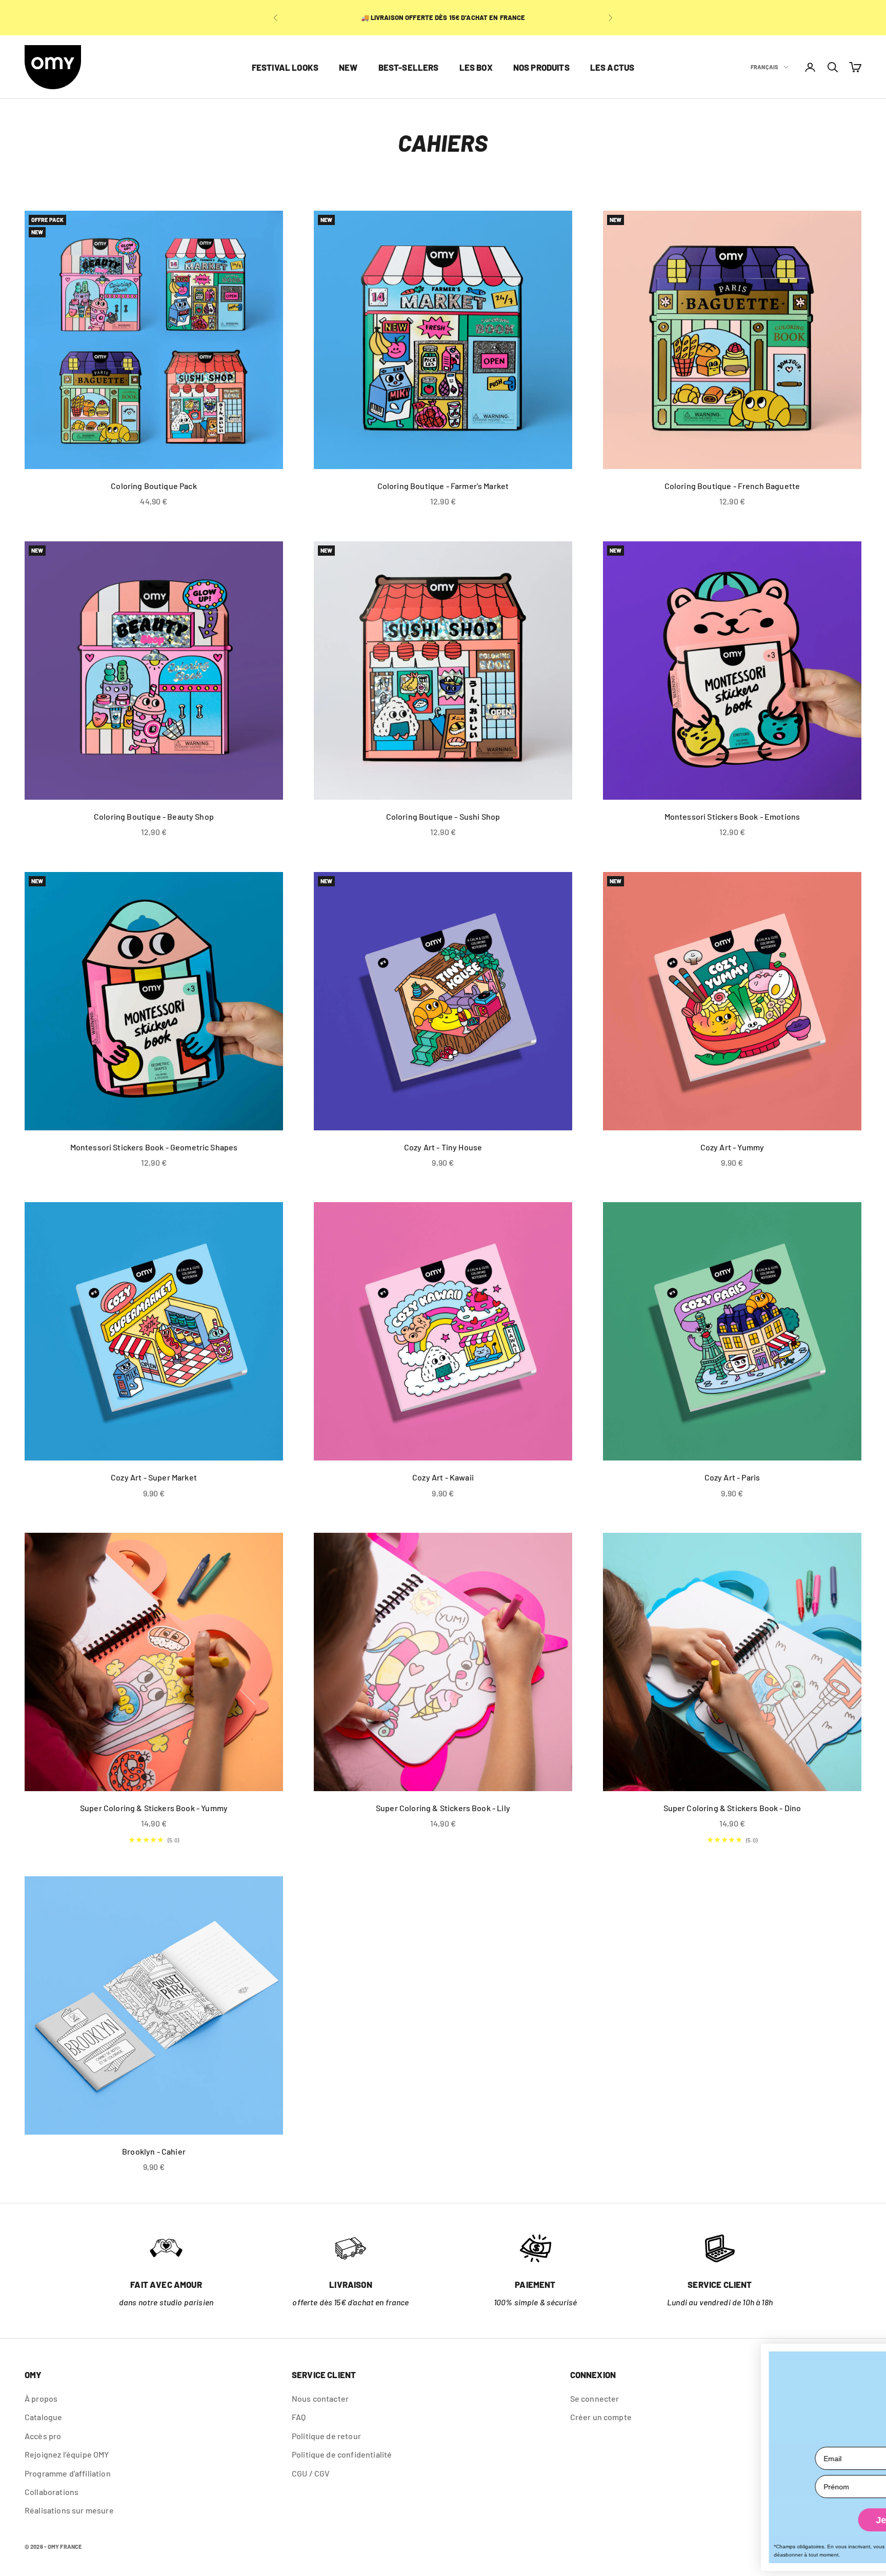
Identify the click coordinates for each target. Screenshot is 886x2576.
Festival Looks (285, 67)
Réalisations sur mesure (69, 2510)
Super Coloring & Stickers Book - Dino (732, 1808)
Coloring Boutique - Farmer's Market (443, 486)
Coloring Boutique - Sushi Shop (443, 816)
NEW (348, 67)
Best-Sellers (409, 67)
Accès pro (43, 2436)
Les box (476, 67)
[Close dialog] (869, 2356)
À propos (41, 2398)
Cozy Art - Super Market (154, 1477)
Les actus (612, 67)
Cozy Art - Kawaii (443, 1477)
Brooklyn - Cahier (154, 2151)
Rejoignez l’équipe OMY (67, 2454)
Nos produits (541, 67)
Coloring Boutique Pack (154, 486)
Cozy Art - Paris (732, 1477)
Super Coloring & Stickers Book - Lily (443, 1808)
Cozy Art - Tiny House (443, 1147)
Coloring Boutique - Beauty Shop (154, 816)
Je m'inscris (740, 2520)
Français (764, 67)
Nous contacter (320, 2398)
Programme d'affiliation (68, 2473)
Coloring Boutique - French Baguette (732, 486)
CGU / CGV (311, 2473)
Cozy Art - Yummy (732, 1147)
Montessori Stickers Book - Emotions (732, 816)
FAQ (299, 2417)
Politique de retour (326, 2436)
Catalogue (43, 2417)
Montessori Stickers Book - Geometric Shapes (154, 1147)
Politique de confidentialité (342, 2454)
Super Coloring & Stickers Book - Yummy (154, 1808)
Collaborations (52, 2492)
